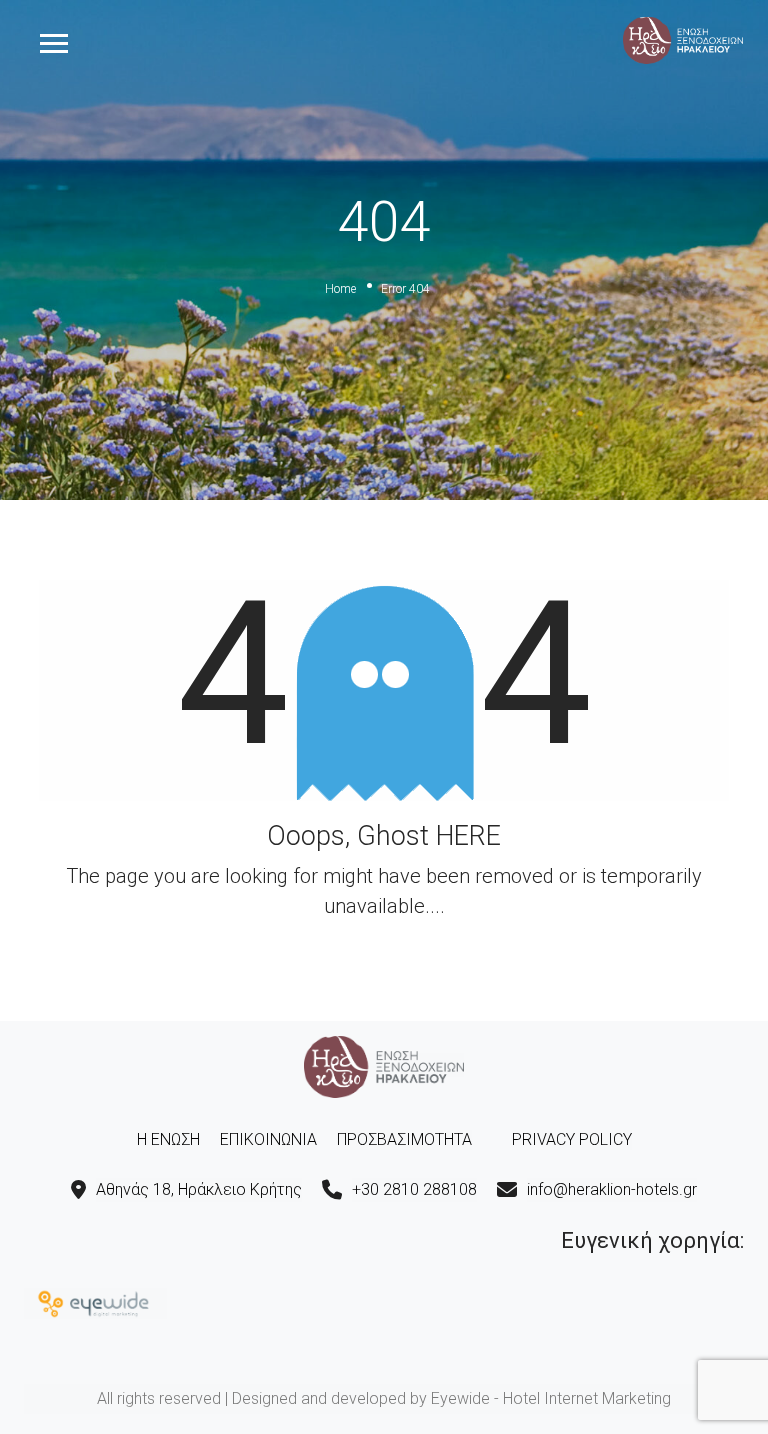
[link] (683, 39)
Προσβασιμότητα (404, 1139)
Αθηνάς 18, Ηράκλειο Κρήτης (199, 1189)
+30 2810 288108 (414, 1189)
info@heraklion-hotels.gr (612, 1189)
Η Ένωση (168, 1139)
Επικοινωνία (268, 1139)
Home (340, 289)
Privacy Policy (572, 1139)
